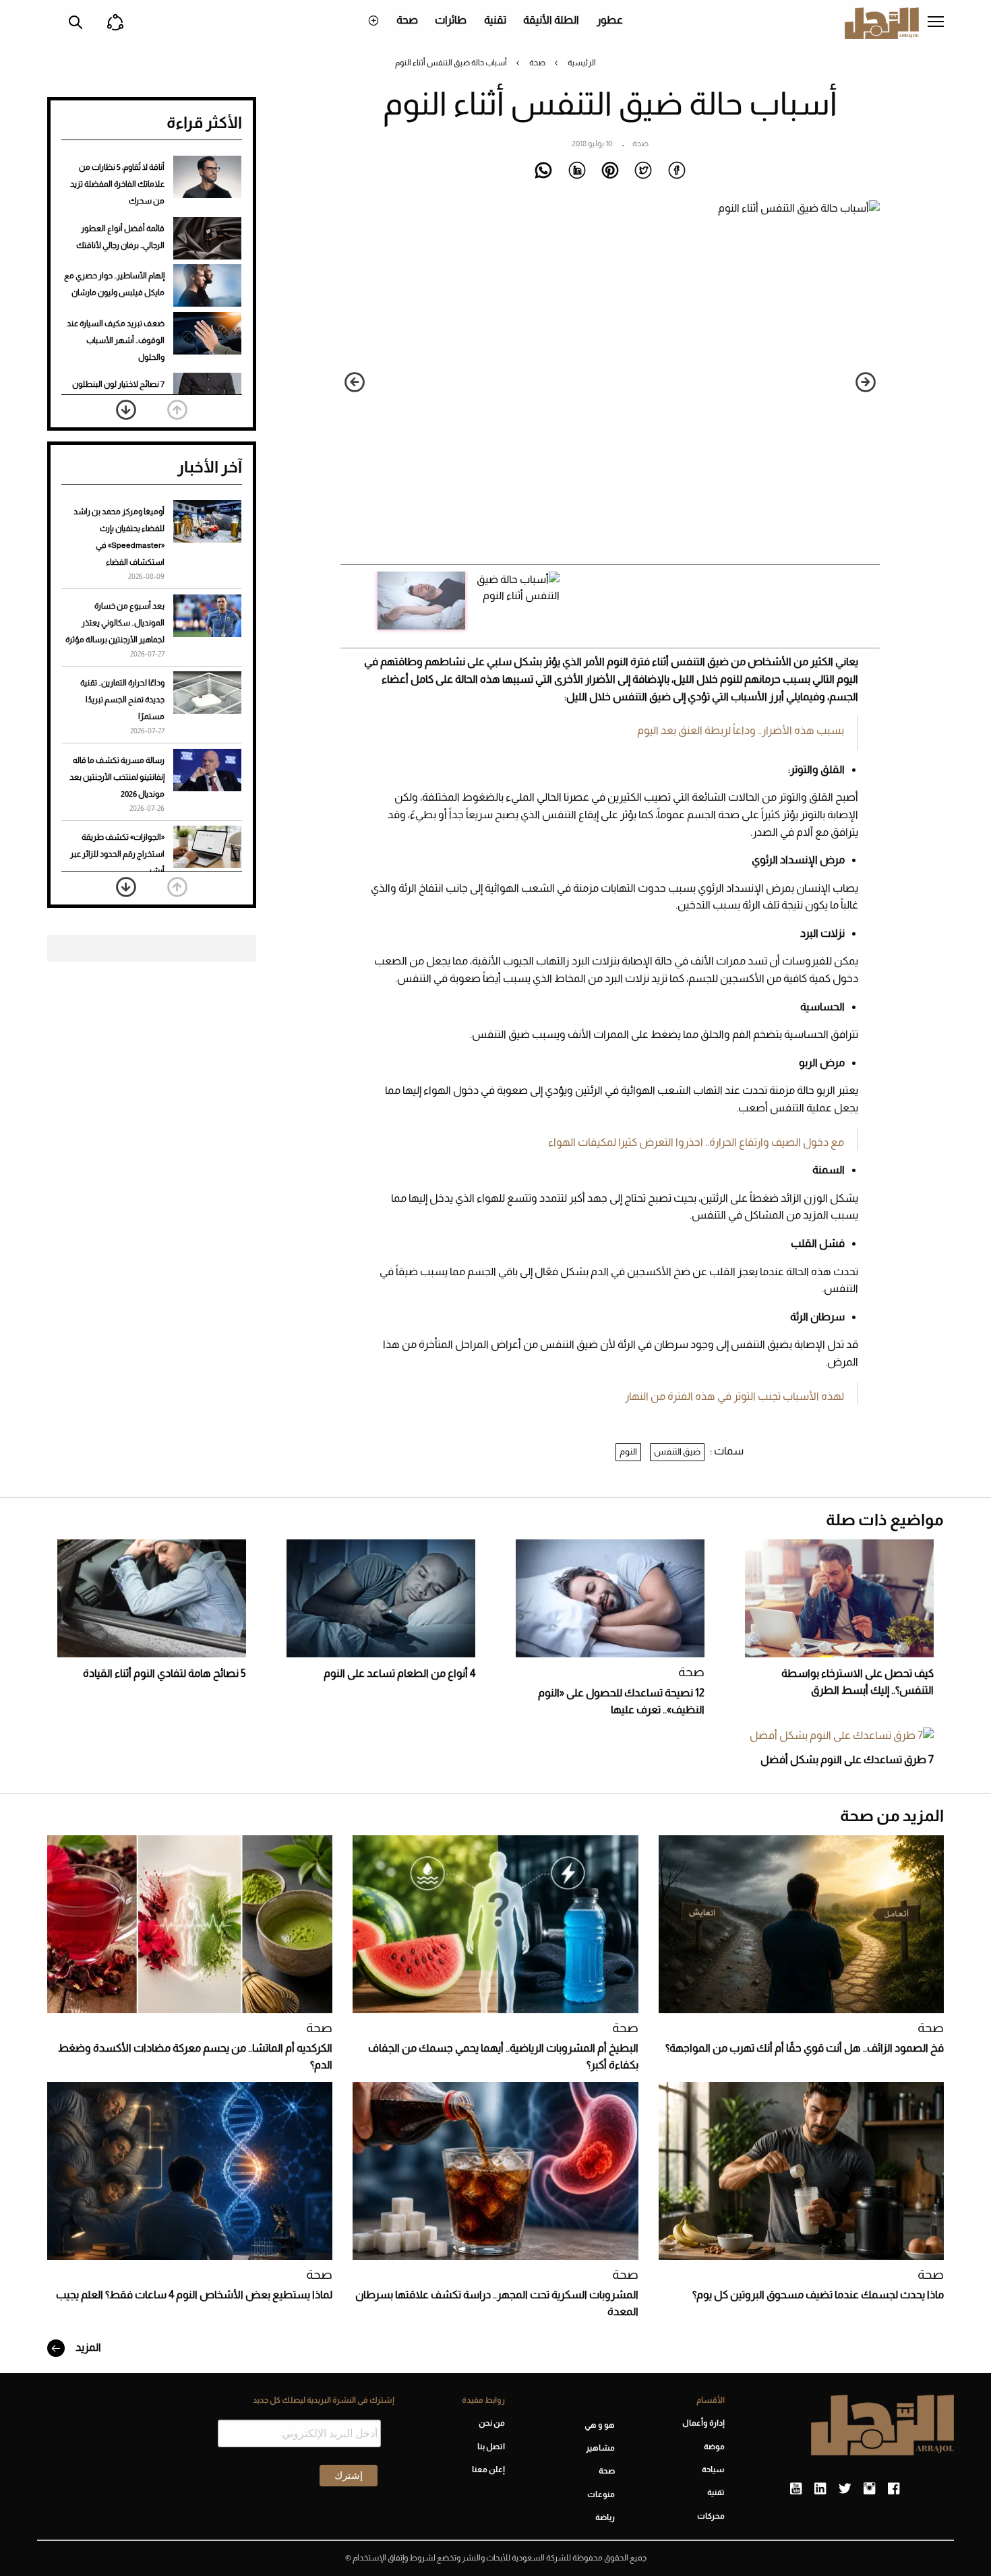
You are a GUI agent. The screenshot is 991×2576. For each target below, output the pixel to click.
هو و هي (600, 2425)
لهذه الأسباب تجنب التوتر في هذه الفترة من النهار (734, 1396)
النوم (628, 1451)
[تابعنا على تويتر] (845, 2489)
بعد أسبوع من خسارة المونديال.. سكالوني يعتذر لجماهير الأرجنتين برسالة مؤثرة (115, 623)
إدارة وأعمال (703, 2423)
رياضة (605, 2517)
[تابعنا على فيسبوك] (894, 2489)
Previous (866, 382)
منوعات (601, 2494)
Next (355, 382)
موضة (714, 2447)
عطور (610, 20)
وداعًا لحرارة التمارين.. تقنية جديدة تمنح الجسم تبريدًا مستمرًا (122, 700)
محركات (711, 2516)
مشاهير (600, 2448)
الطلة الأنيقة (551, 20)
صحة (407, 20)
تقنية (495, 20)
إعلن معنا (488, 2470)
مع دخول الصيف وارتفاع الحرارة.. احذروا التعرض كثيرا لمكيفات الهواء (696, 1142)
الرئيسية (582, 63)
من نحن (491, 2423)
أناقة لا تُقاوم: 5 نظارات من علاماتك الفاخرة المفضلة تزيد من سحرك (117, 184)
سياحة (713, 2470)
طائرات (451, 20)
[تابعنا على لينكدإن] (820, 2489)
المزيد (87, 2347)
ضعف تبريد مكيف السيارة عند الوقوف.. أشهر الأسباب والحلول (116, 340)
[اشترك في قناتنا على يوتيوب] (796, 2489)
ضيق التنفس (677, 1451)
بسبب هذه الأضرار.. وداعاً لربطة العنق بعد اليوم (741, 730)
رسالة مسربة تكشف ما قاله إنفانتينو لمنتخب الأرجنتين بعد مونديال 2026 (117, 777)
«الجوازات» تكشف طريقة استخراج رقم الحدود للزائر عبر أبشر (117, 854)
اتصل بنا (491, 2447)
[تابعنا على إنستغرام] (869, 2489)
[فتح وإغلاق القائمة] (936, 23)
